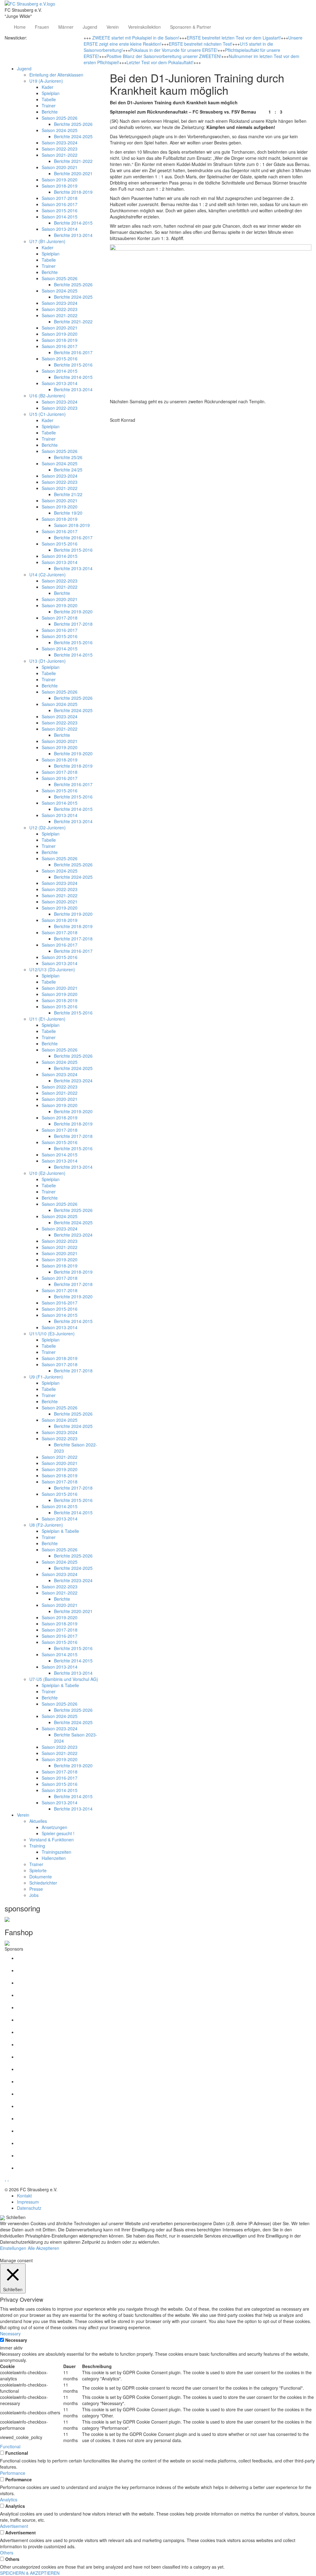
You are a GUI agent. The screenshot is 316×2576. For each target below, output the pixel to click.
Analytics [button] (9, 2499)
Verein (113, 27)
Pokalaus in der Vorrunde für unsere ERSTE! (174, 50)
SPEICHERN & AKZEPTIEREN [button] (30, 2573)
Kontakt (24, 2196)
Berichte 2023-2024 (73, 1081)
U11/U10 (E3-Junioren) (52, 1334)
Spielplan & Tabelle (60, 1531)
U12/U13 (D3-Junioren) (52, 969)
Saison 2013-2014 (60, 229)
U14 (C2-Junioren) (48, 575)
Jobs (34, 1895)
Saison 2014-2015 (60, 217)
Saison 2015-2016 (60, 210)
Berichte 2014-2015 (73, 223)
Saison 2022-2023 (60, 149)
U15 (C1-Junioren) (48, 414)
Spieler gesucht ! (58, 1833)
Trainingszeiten (56, 1852)
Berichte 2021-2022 (73, 161)
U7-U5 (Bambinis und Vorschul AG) (64, 1679)
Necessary (16, 2340)
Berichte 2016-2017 (73, 352)
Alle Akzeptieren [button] (44, 2248)
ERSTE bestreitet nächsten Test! (201, 44)
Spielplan (51, 93)
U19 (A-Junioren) (46, 81)
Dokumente (41, 1877)
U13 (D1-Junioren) (48, 661)
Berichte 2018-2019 (73, 192)
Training (37, 1846)
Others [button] (7, 2553)
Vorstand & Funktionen (52, 1840)
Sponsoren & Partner (191, 27)
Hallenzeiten (54, 1858)
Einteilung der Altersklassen (56, 75)
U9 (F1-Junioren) (46, 1377)
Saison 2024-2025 (60, 130)
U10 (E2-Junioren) (47, 1173)
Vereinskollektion (144, 27)
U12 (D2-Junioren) (48, 828)
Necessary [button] (10, 2333)
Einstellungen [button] (13, 2248)
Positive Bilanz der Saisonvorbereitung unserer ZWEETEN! (164, 56)
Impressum (28, 2202)
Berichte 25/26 (68, 457)
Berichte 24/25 (68, 470)
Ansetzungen (54, 1827)
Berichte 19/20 (68, 513)
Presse (36, 1889)
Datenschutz (29, 2208)
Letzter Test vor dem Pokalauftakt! (160, 62)
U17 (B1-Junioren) (47, 241)
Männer (66, 27)
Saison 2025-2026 (60, 118)
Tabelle (49, 99)
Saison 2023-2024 (60, 143)
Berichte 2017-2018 (73, 624)
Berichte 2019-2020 (73, 612)
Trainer (49, 106)
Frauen (42, 27)
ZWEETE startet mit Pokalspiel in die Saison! (136, 38)
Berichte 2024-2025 (73, 136)
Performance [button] (13, 2473)
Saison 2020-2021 (60, 167)
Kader (48, 87)
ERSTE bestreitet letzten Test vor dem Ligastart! (234, 38)
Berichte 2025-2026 (73, 124)
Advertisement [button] (14, 2526)
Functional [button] (10, 2446)
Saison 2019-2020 (60, 180)
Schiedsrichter (43, 1883)
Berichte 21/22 (68, 494)
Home (20, 27)
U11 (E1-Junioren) (47, 1019)
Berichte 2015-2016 (73, 365)
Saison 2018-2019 (60, 186)
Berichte (50, 112)
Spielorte (38, 1870)
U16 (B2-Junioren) (47, 396)
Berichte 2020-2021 (73, 173)
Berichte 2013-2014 (73, 235)
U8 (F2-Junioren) (46, 1525)
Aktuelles (38, 1821)
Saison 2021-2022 (60, 155)
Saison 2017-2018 (60, 198)
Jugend (90, 27)
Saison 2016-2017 (60, 204)
